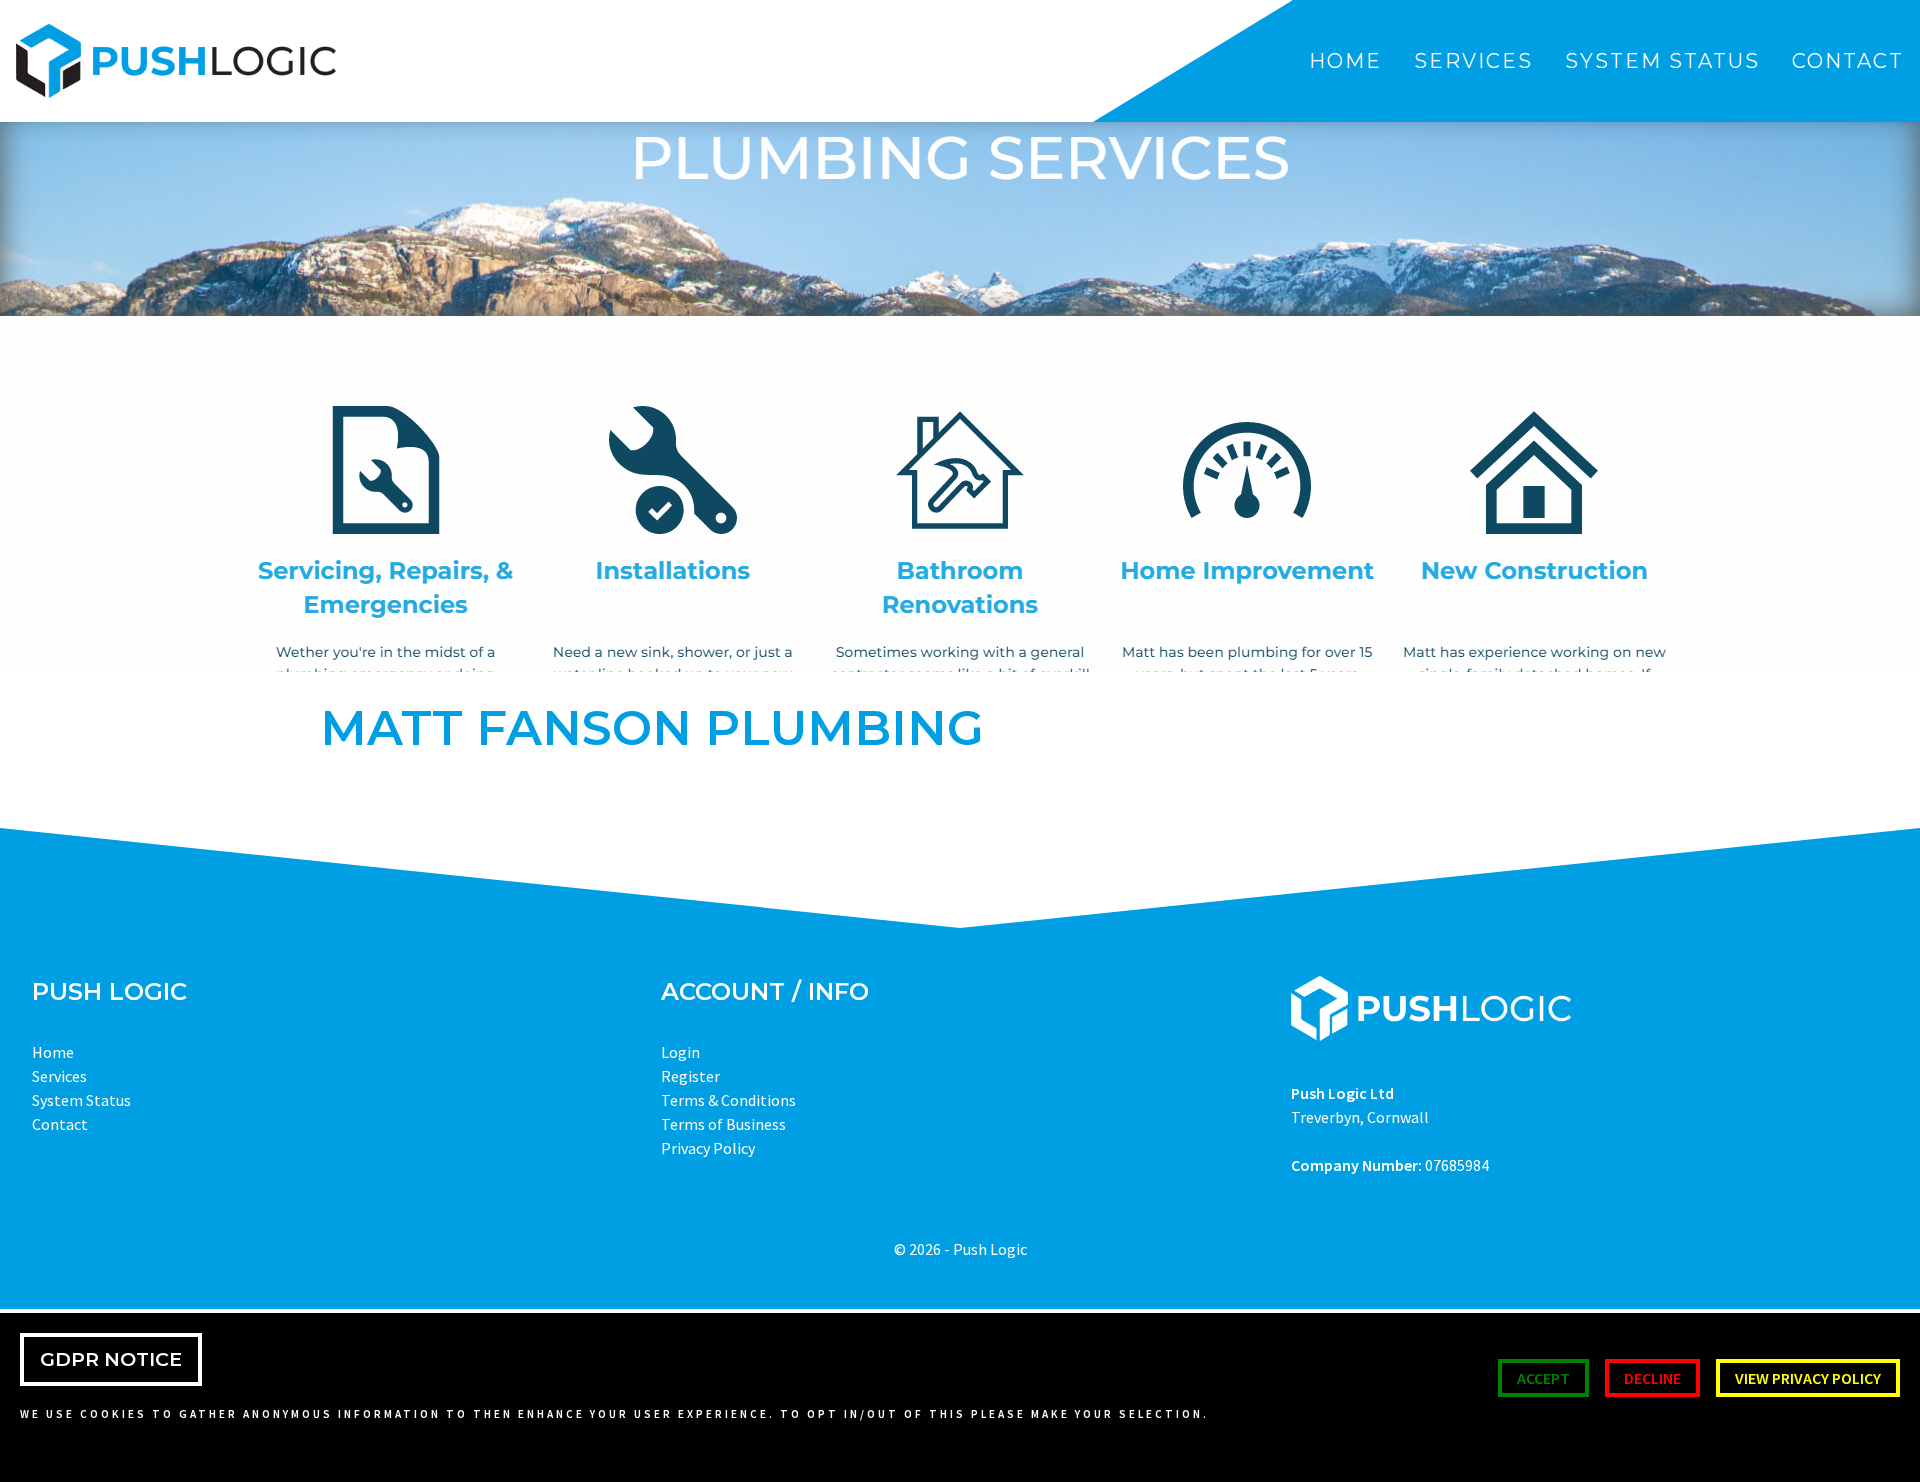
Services (1473, 61)
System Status (1662, 61)
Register (690, 1076)
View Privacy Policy (1808, 1378)
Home (1345, 61)
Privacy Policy (708, 1148)
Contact (1848, 61)
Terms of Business (723, 1124)
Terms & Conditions (728, 1100)
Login (680, 1052)
